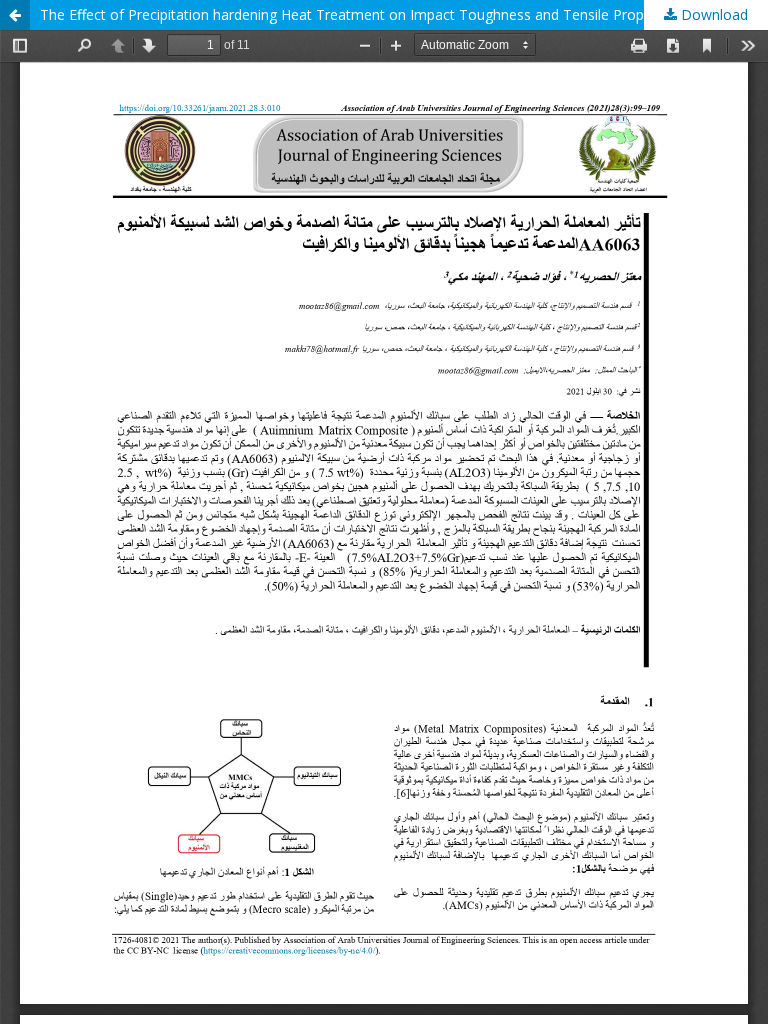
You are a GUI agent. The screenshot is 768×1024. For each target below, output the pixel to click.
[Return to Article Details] (15, 15)
